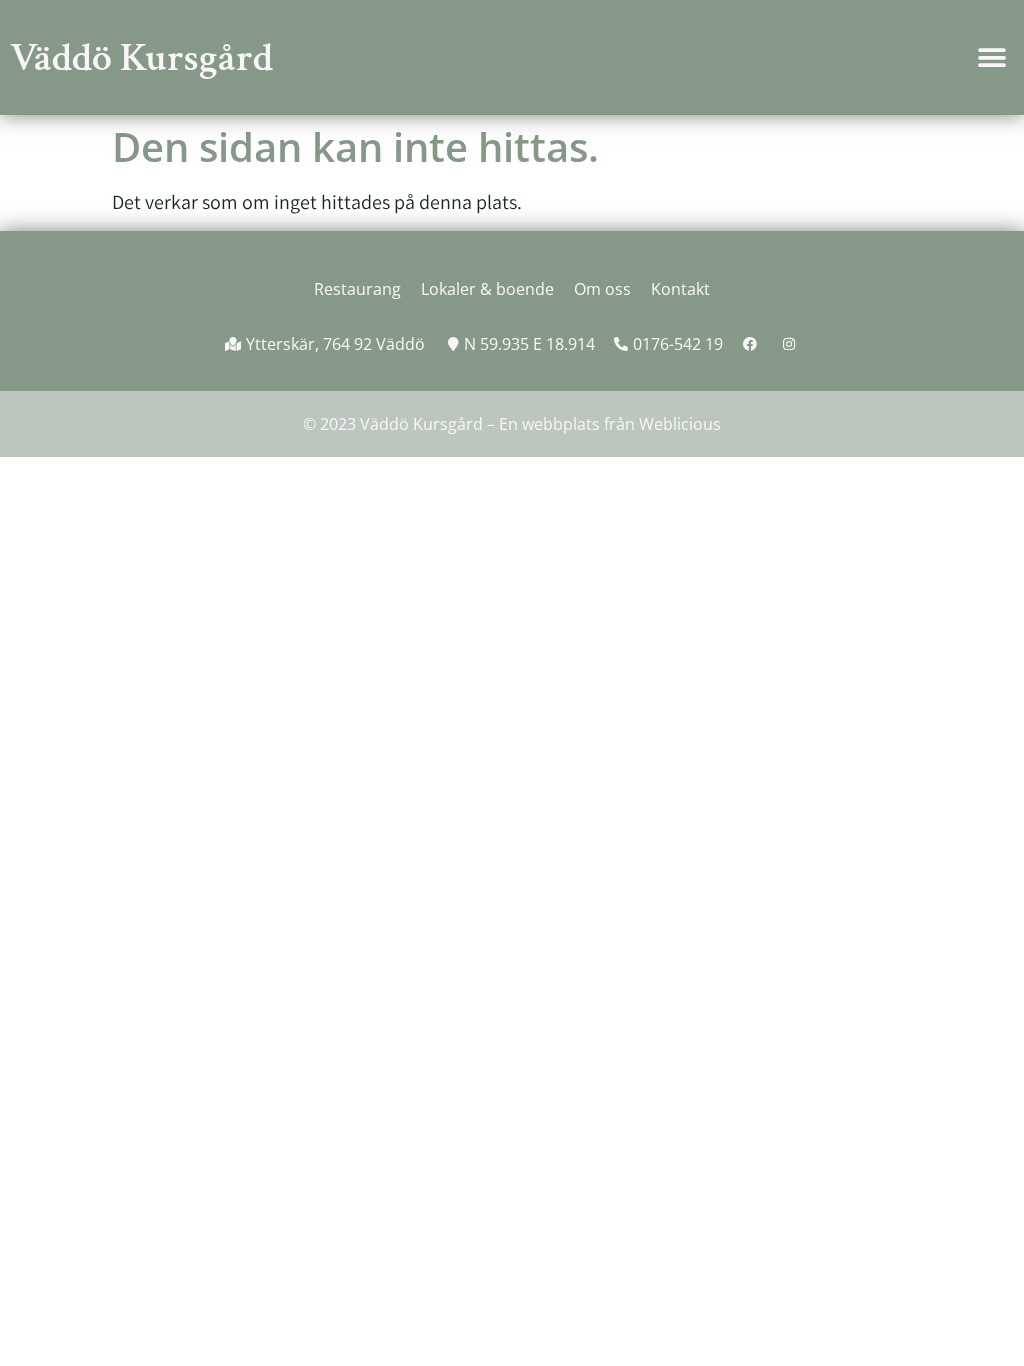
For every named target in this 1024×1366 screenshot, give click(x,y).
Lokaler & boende (487, 289)
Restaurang (357, 289)
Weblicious (680, 424)
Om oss (602, 289)
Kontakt (680, 289)
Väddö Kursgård (141, 58)
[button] (991, 57)
